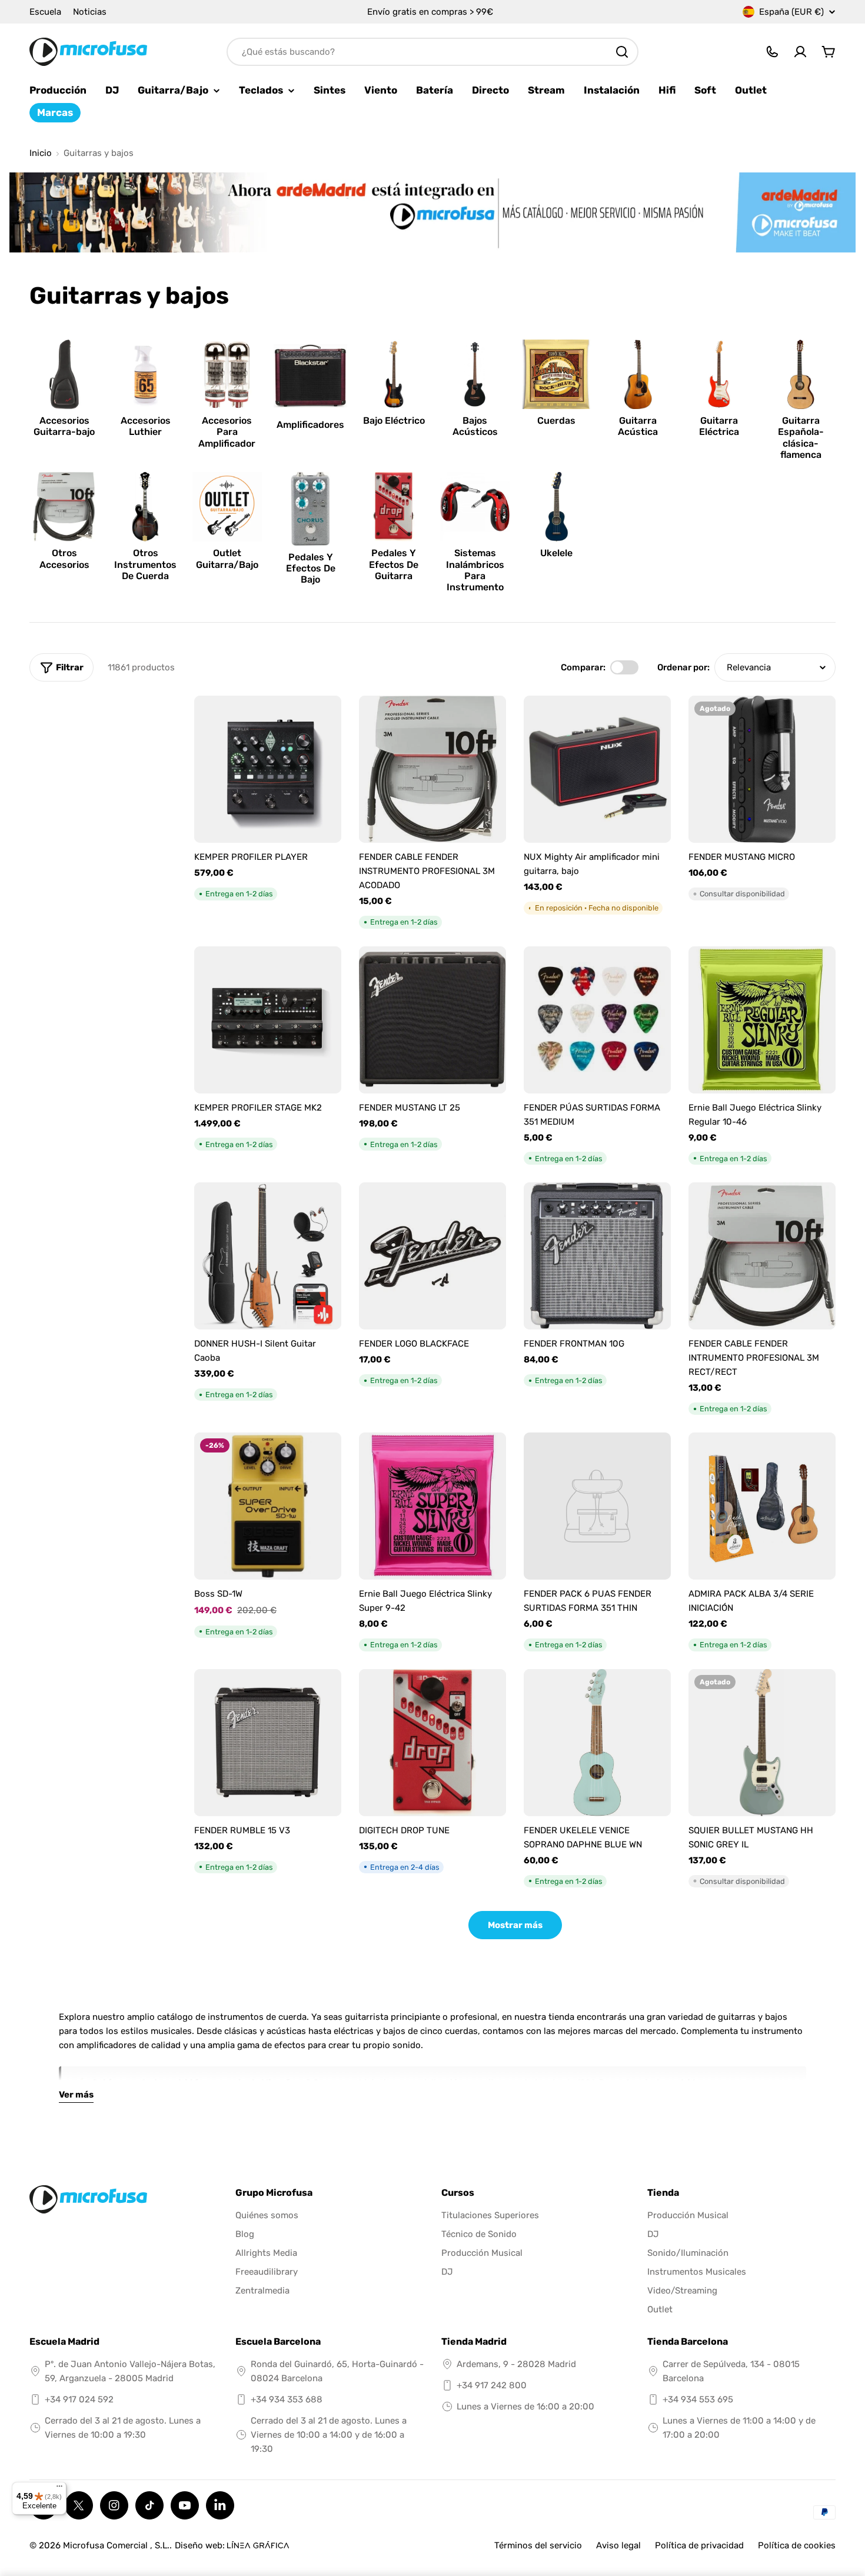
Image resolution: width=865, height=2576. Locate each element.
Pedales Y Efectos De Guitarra (394, 564)
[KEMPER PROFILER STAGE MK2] (268, 1020)
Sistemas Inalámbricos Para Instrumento (475, 570)
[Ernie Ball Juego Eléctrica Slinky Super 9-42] (432, 1506)
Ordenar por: (683, 667)
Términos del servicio (538, 2545)
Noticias (90, 12)
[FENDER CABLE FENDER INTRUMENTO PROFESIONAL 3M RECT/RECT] (762, 1256)
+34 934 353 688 (287, 2399)
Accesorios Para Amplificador (227, 432)
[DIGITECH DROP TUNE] (432, 1743)
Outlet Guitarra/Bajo (227, 559)
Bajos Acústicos (475, 426)
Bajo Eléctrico (394, 421)
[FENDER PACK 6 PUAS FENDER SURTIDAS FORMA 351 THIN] (597, 1506)
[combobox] (432, 52)
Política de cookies (797, 2545)
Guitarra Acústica (638, 426)
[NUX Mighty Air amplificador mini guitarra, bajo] (597, 769)
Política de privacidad (699, 2545)
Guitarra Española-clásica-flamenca (801, 438)
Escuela (45, 12)
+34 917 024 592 (79, 2399)
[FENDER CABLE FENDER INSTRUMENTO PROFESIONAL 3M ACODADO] (432, 769)
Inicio (41, 153)
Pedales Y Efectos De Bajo (311, 568)
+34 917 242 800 (492, 2385)
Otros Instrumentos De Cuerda (145, 564)
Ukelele (556, 553)
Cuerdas (556, 421)
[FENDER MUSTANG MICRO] (762, 769)
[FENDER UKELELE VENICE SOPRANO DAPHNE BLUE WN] (597, 1743)
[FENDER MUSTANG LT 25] (432, 1020)
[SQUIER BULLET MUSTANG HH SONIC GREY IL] (762, 1743)
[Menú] (59, 2489)
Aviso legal (618, 2545)
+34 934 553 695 (698, 2399)
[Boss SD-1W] (268, 1506)
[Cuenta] (800, 52)
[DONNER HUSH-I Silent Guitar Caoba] (268, 1256)
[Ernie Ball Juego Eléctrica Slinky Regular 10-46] (762, 1020)
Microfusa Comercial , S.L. (116, 2545)
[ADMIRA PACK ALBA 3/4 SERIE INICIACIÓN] (762, 1506)
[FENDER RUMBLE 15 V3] (268, 1743)
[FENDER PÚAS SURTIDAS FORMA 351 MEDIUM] (597, 1020)
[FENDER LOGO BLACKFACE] (432, 1256)
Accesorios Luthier (146, 426)
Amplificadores (310, 425)
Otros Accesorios (64, 559)
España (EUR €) (791, 12)
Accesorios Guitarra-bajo (64, 426)
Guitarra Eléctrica (719, 426)
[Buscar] (622, 52)
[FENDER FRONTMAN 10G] (597, 1256)
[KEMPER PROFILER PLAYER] (268, 769)
